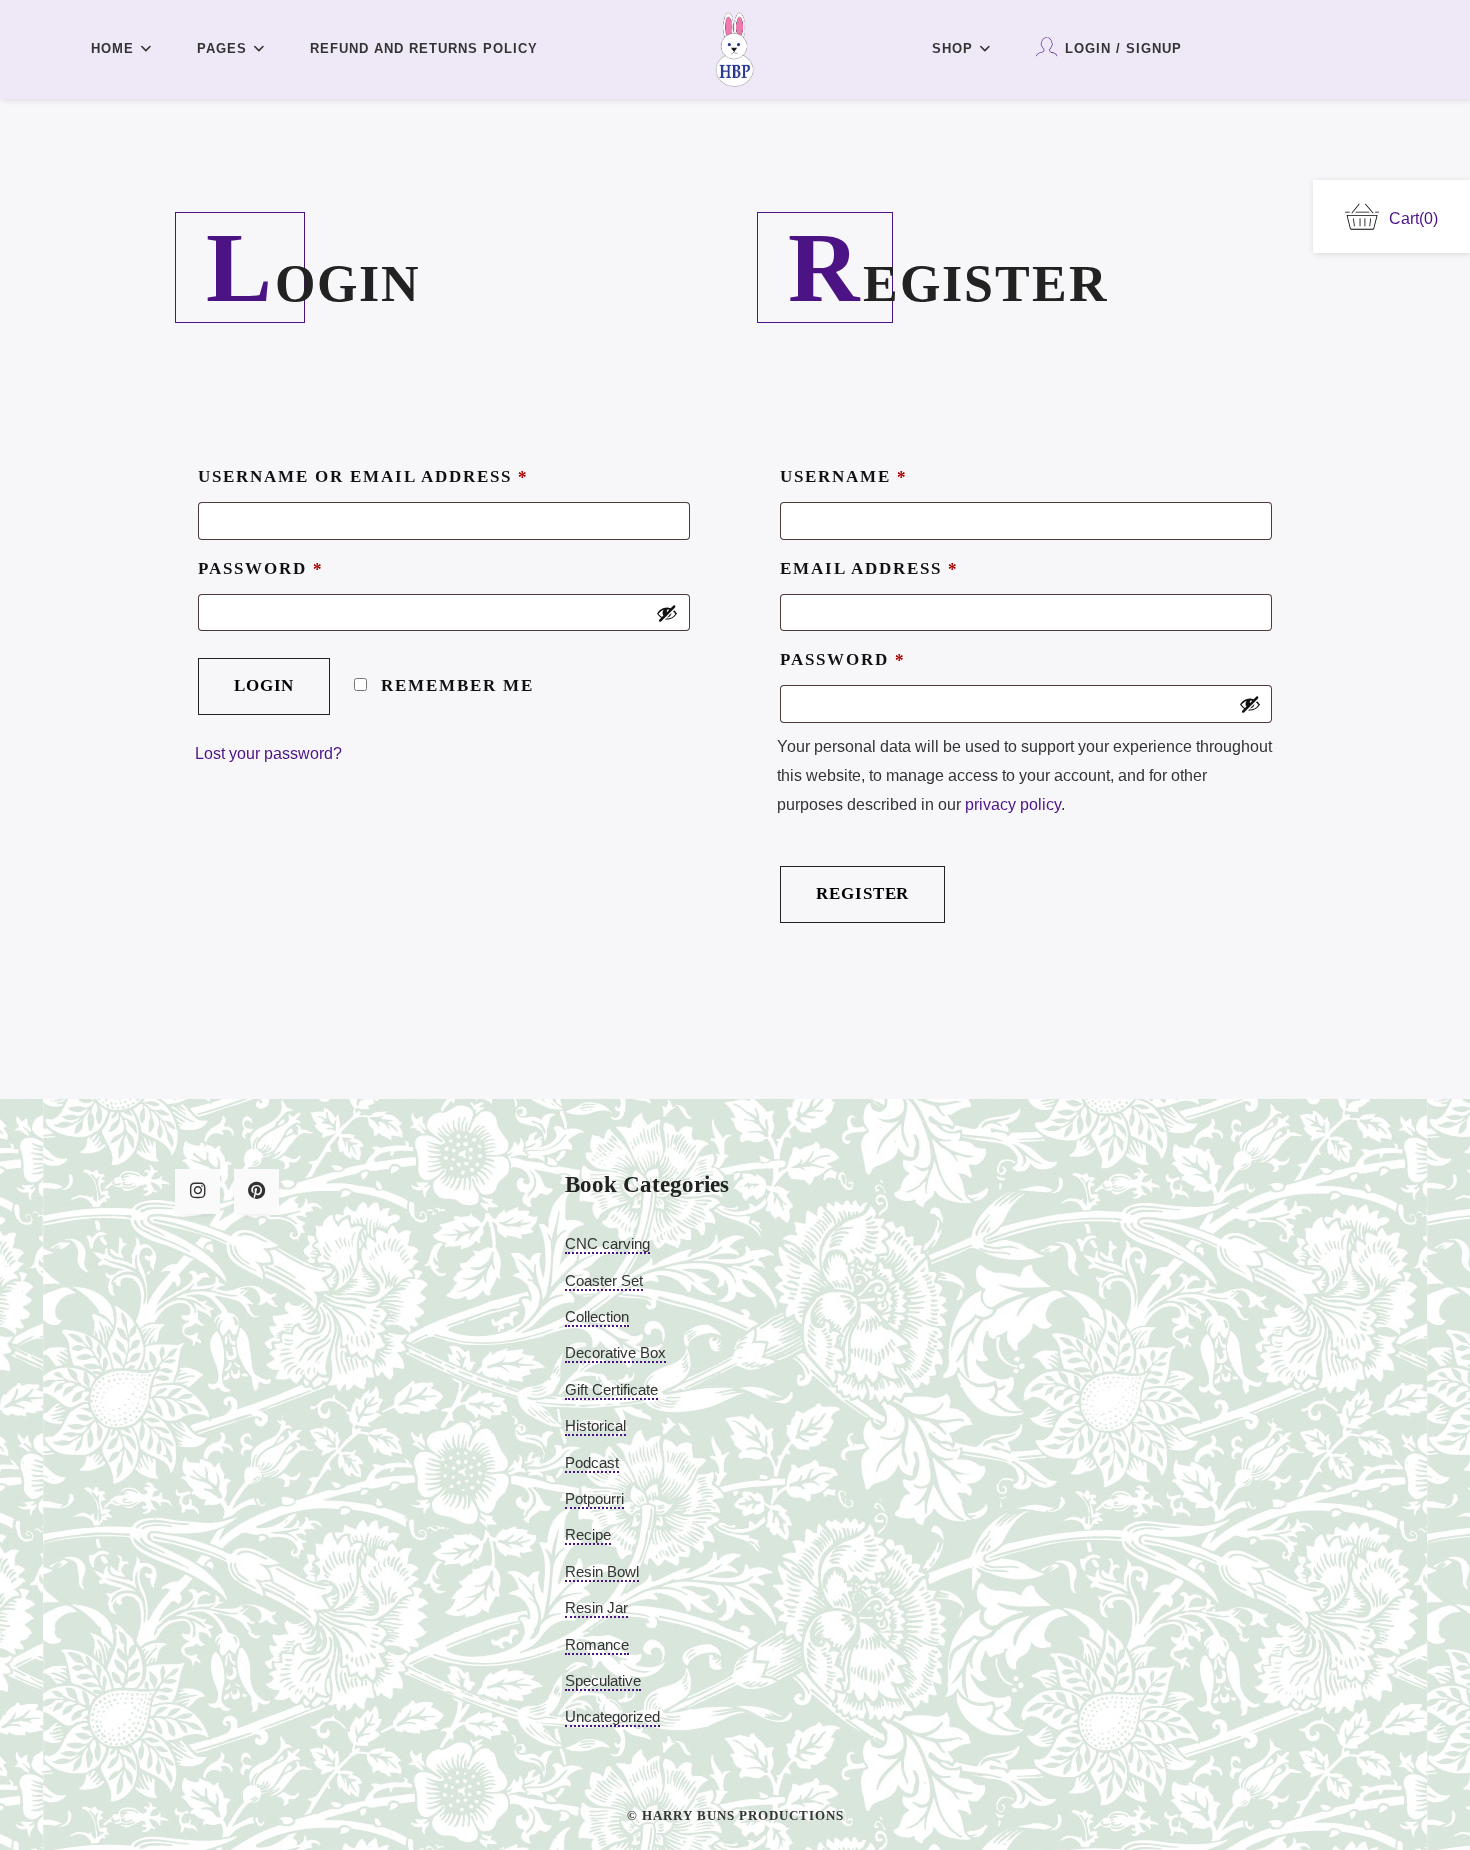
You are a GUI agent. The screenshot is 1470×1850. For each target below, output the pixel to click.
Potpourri (594, 1498)
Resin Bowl (602, 1571)
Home (112, 48)
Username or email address (363, 476)
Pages (222, 48)
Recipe (588, 1534)
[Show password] (667, 613)
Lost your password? (268, 753)
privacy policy (1013, 804)
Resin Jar (596, 1607)
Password (261, 568)
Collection (597, 1316)
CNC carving (607, 1243)
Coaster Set (604, 1280)
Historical (595, 1425)
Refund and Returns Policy (424, 48)
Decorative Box (615, 1352)
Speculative (603, 1680)
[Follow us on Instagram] (197, 1191)
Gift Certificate (611, 1389)
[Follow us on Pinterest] (256, 1191)
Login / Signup (1123, 48)
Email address (869, 568)
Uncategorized (612, 1716)
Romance (597, 1644)
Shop (952, 48)
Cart (1413, 218)
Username (844, 476)
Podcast (592, 1462)
